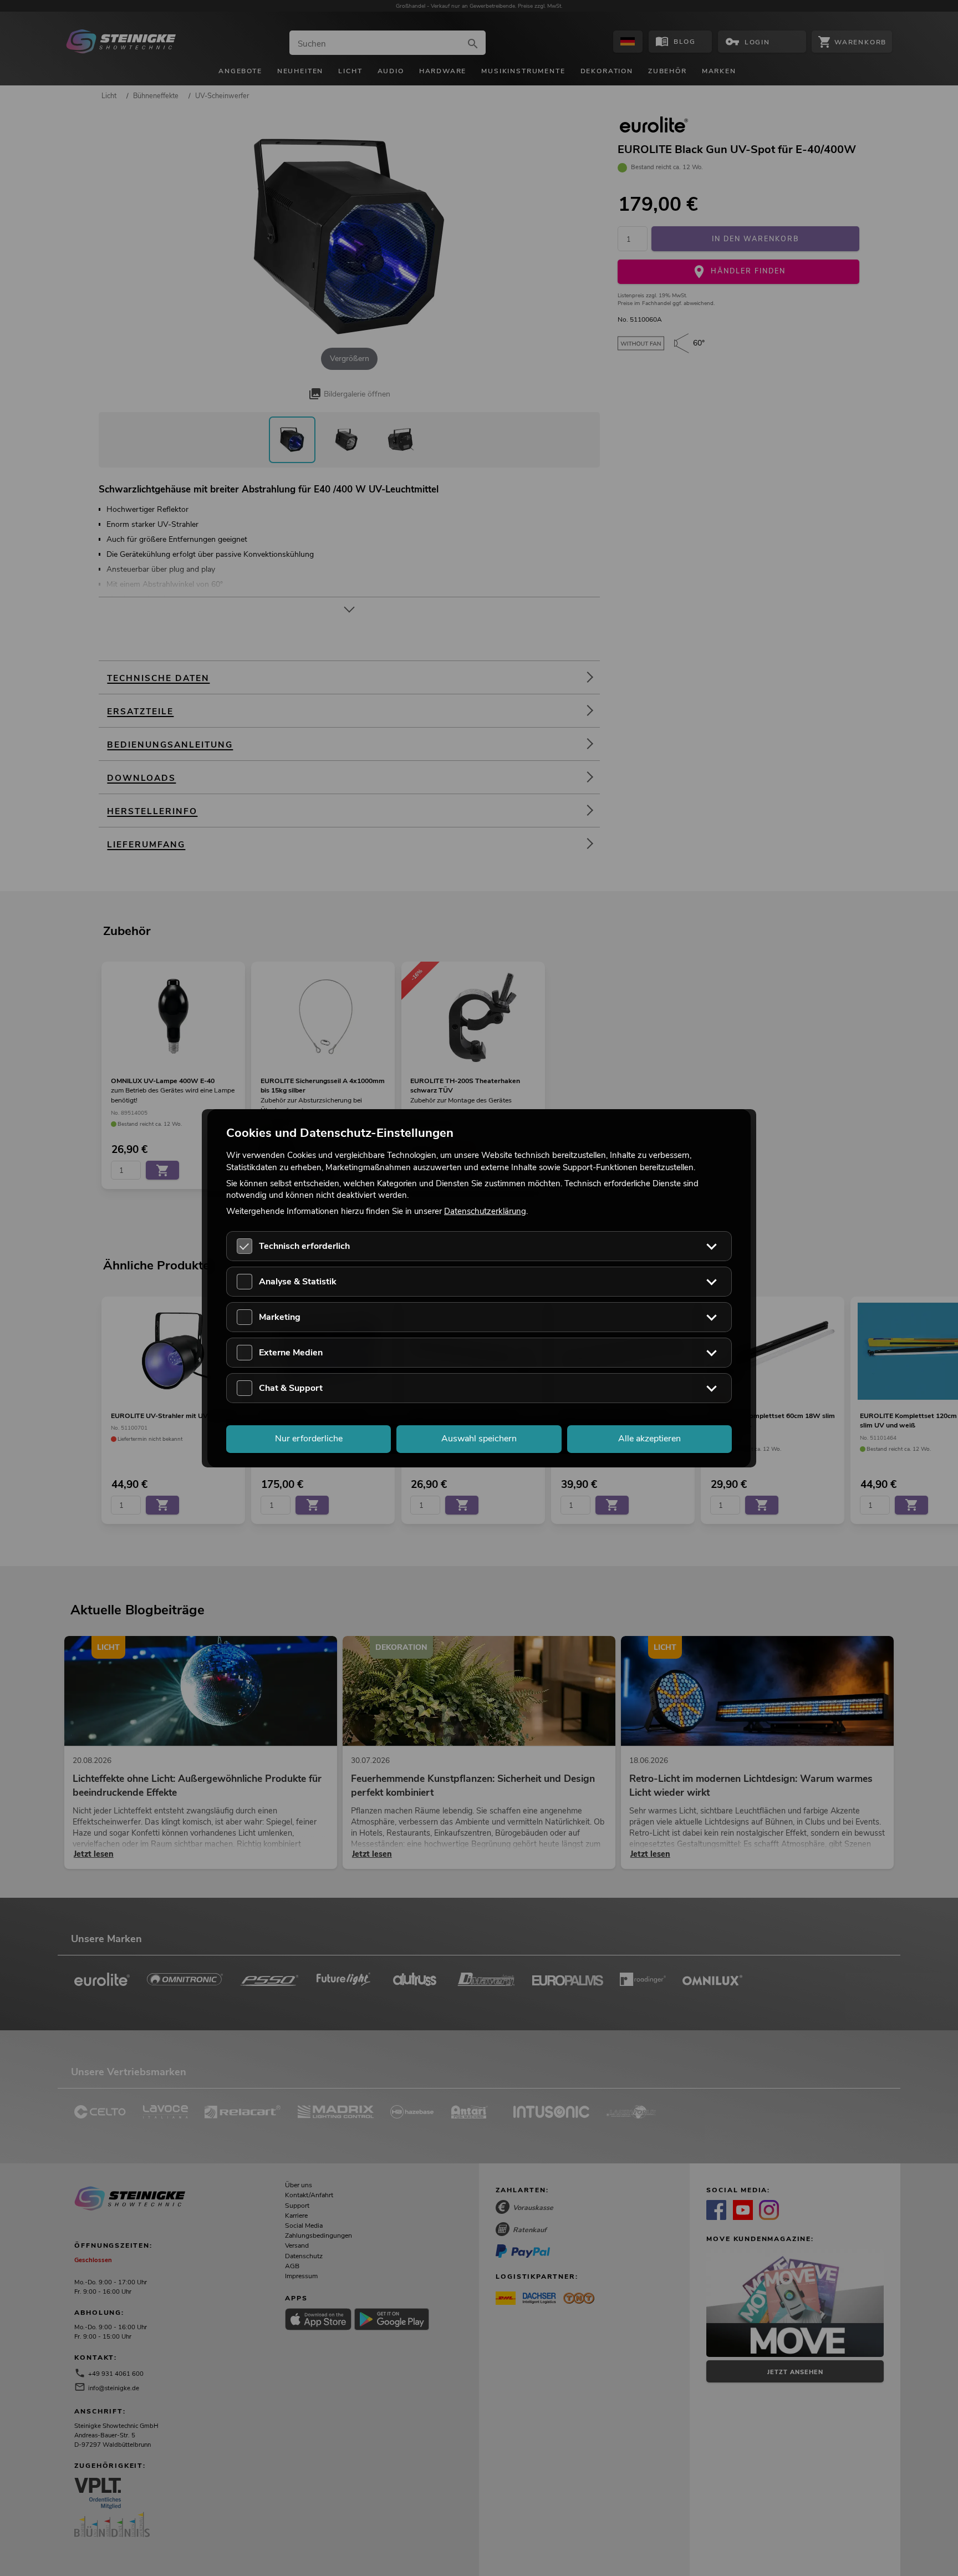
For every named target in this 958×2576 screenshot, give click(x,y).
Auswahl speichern (479, 1439)
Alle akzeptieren (649, 1439)
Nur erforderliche (309, 1439)
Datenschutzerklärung (485, 1211)
